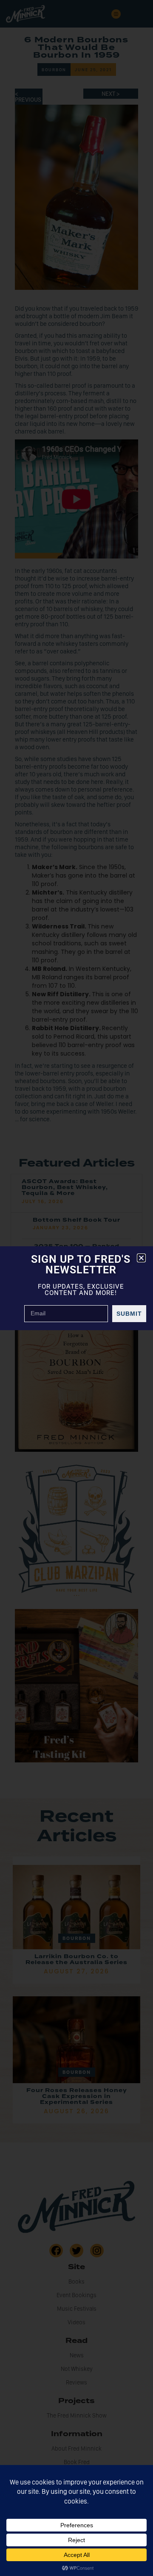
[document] (76, 1288)
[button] (141, 1258)
